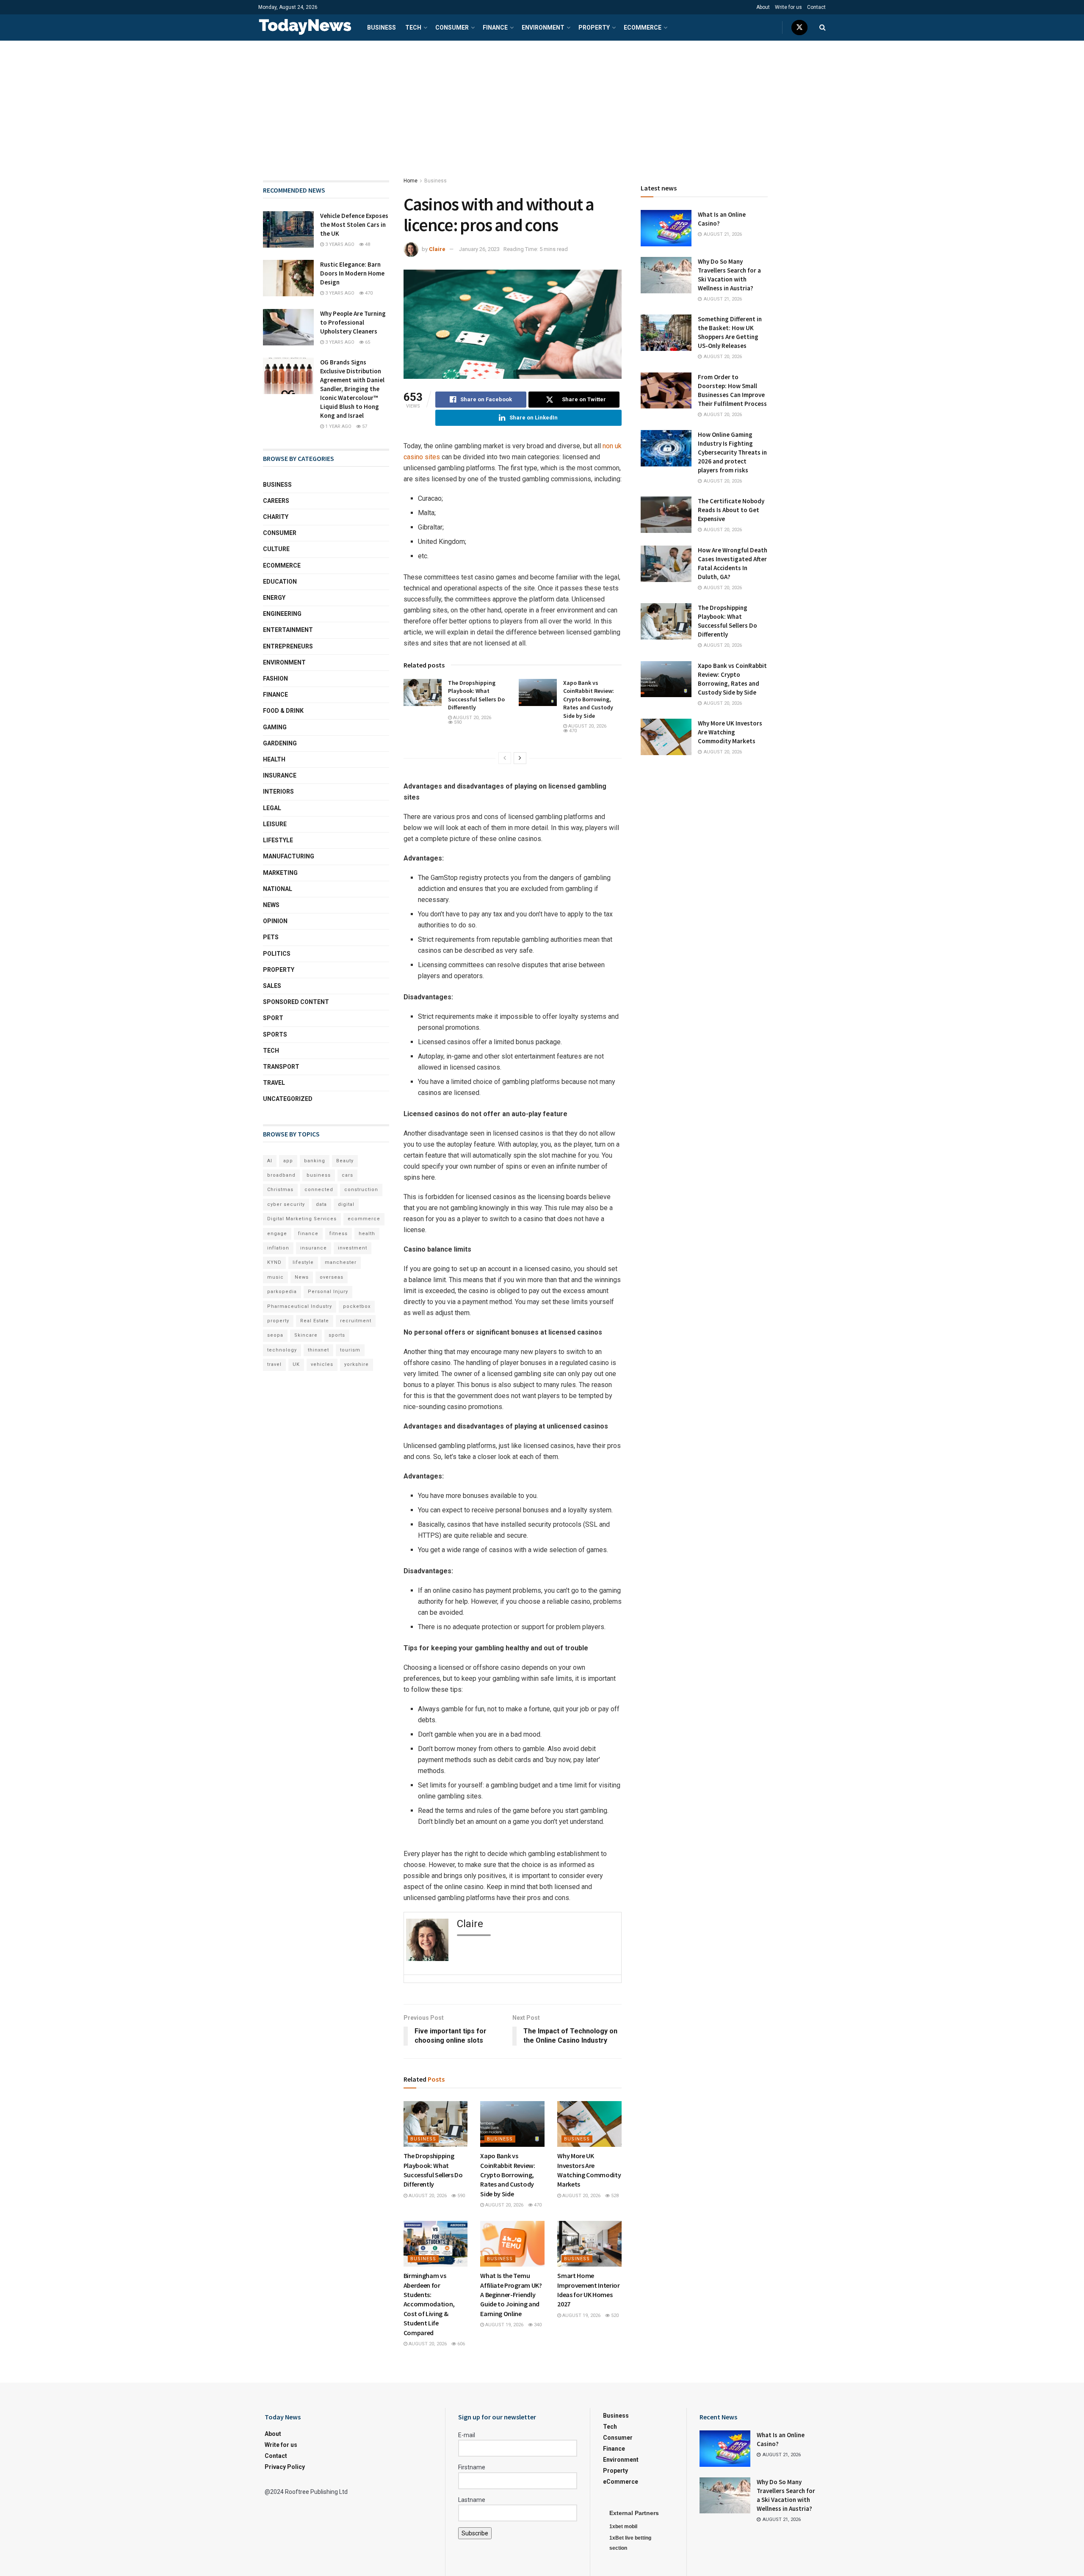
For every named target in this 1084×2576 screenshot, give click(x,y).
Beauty (345, 1161)
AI (270, 1161)
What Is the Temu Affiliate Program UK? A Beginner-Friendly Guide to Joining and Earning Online (511, 2295)
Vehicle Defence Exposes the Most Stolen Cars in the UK (354, 225)
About (763, 7)
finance (308, 1234)
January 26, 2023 (479, 249)
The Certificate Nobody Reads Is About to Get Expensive (731, 510)
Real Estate (315, 1321)
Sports (275, 1034)
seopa (275, 1335)
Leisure (275, 824)
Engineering (282, 614)
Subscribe (475, 2533)
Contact (816, 7)
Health (274, 759)
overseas (332, 1277)
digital (346, 1204)
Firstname (472, 2467)
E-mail (467, 2435)
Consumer (452, 28)
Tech (413, 28)
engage (277, 1234)
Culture (276, 549)
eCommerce (643, 28)
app (288, 1161)
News (271, 905)
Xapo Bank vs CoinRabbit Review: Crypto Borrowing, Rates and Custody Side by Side (589, 699)
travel (274, 1364)
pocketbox (357, 1306)
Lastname (472, 2500)
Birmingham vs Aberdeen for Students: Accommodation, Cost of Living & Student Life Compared (429, 2304)
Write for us (788, 7)
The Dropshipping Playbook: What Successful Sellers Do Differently (476, 695)
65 (367, 342)
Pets (271, 937)
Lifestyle (278, 840)
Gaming (275, 727)
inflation (278, 1248)
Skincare (306, 1335)
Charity (276, 517)
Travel (274, 1083)
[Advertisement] (542, 104)
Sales (272, 986)
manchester (341, 1262)
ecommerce (364, 1219)
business (319, 1175)
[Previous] (505, 758)
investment (353, 1248)
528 (614, 2196)
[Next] (520, 758)
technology (282, 1350)
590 (457, 722)
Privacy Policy (285, 2467)
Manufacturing (289, 856)
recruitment (356, 1321)
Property (594, 28)
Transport (281, 1067)
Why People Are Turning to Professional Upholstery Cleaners (353, 322)
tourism (350, 1350)
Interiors (278, 792)
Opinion (275, 921)
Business (382, 28)
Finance (495, 28)
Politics (277, 954)
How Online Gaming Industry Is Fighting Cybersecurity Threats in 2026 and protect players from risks (732, 452)
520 (614, 2315)
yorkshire (357, 1364)
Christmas (280, 1190)
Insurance (280, 775)
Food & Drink (283, 711)
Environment (543, 28)
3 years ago (339, 244)
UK (296, 1364)
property (278, 1321)
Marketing (280, 873)
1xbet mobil (623, 2526)
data (321, 1204)
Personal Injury (328, 1292)
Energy (274, 598)
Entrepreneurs (288, 646)
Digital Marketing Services (302, 1219)
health (367, 1234)
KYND (274, 1262)
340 (537, 2325)
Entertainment (288, 630)
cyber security (286, 1204)
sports (337, 1335)
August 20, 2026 (471, 718)
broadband (281, 1175)
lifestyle (303, 1262)
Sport (273, 1018)
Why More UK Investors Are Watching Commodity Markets (730, 732)
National (278, 889)
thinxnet (318, 1350)
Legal (272, 808)
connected (319, 1190)
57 (364, 426)
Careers (276, 501)
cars (347, 1175)
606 (460, 2344)
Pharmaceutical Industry (300, 1306)
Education (280, 582)
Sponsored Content (296, 1002)
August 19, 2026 (504, 2325)
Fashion (275, 678)
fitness (339, 1234)
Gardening (280, 743)
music (275, 1277)
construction (361, 1190)
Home (411, 181)
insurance (314, 1248)
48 (367, 244)
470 (572, 731)
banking (315, 1161)
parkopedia (282, 1292)
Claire (437, 249)
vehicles (322, 1364)
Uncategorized (288, 1099)
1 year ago (338, 426)
